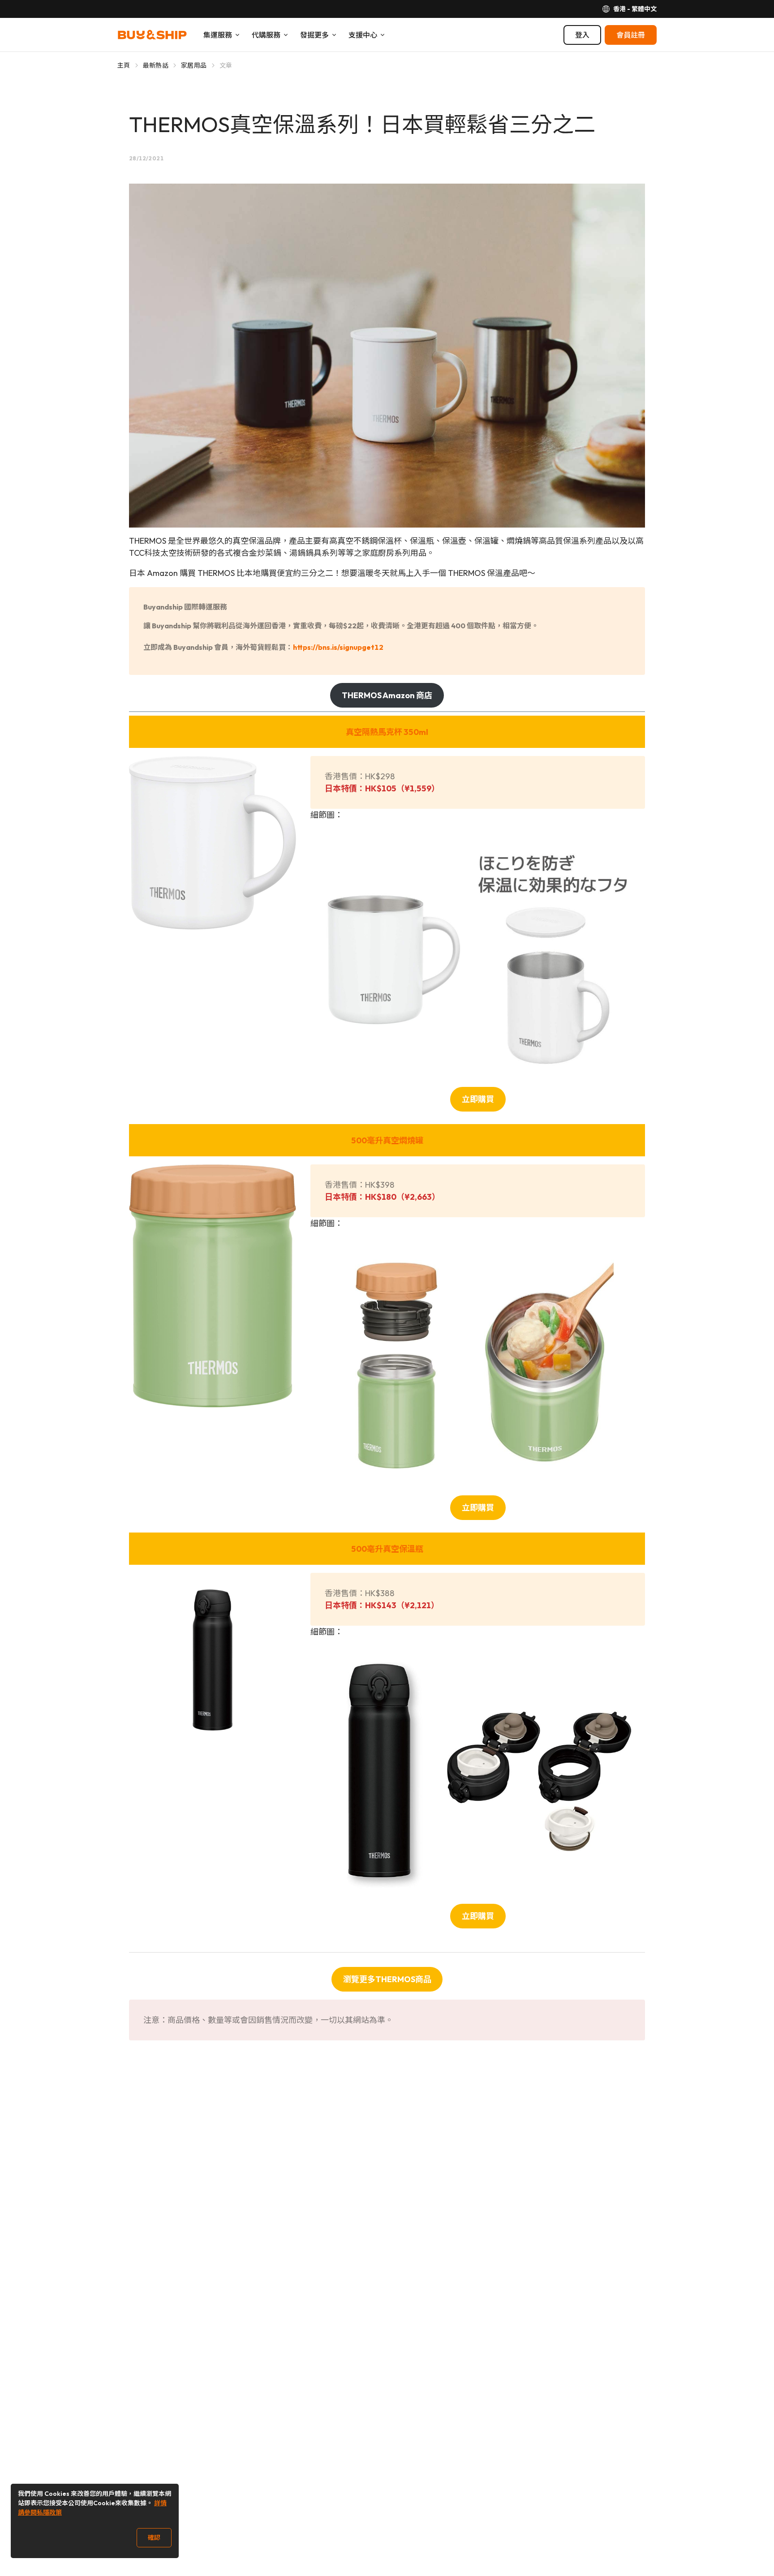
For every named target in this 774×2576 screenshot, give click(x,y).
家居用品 (194, 65)
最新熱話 (156, 65)
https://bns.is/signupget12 (338, 647)
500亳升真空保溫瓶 (387, 1549)
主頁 (124, 65)
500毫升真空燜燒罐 (387, 1140)
